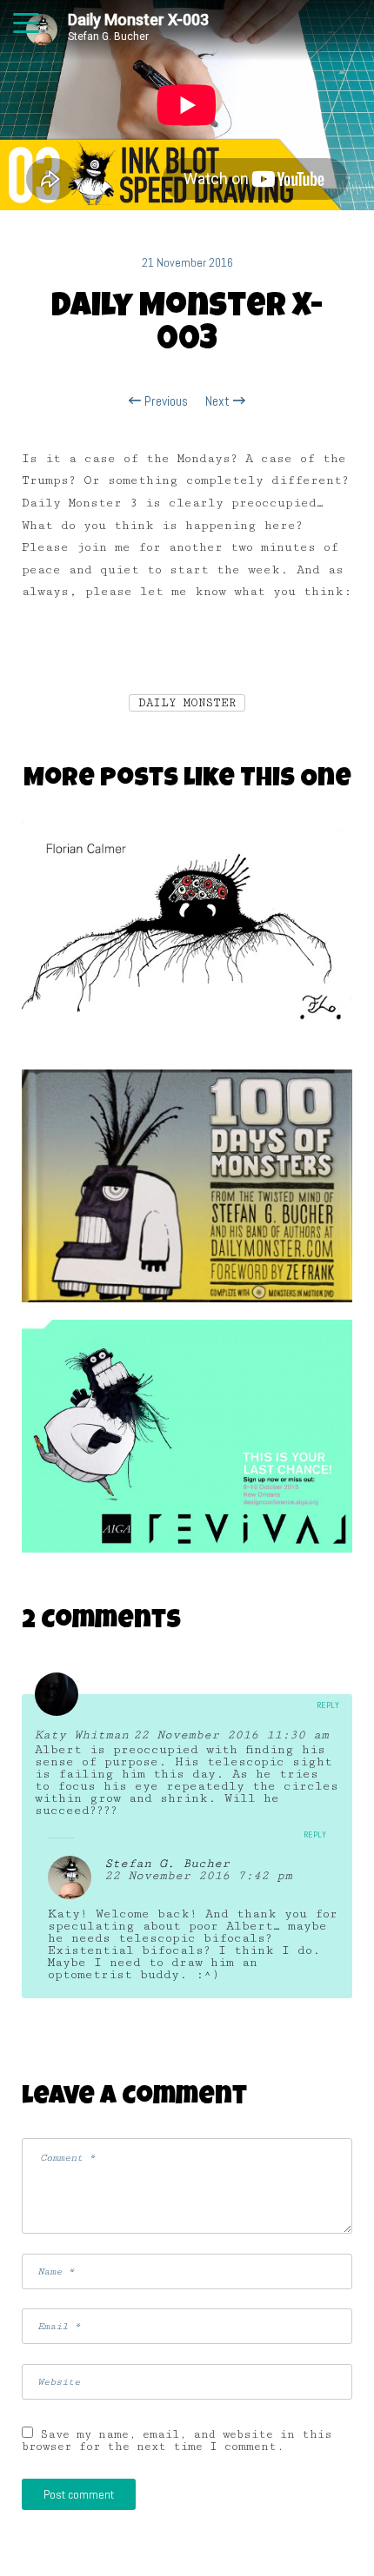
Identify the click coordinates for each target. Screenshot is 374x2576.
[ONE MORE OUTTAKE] (187, 1442)
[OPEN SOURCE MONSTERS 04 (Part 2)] (187, 942)
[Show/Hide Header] (26, 24)
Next (219, 401)
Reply (328, 1705)
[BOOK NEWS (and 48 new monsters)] (187, 1192)
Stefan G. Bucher (167, 1864)
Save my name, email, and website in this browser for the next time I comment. (177, 2440)
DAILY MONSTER (187, 703)
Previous (164, 401)
